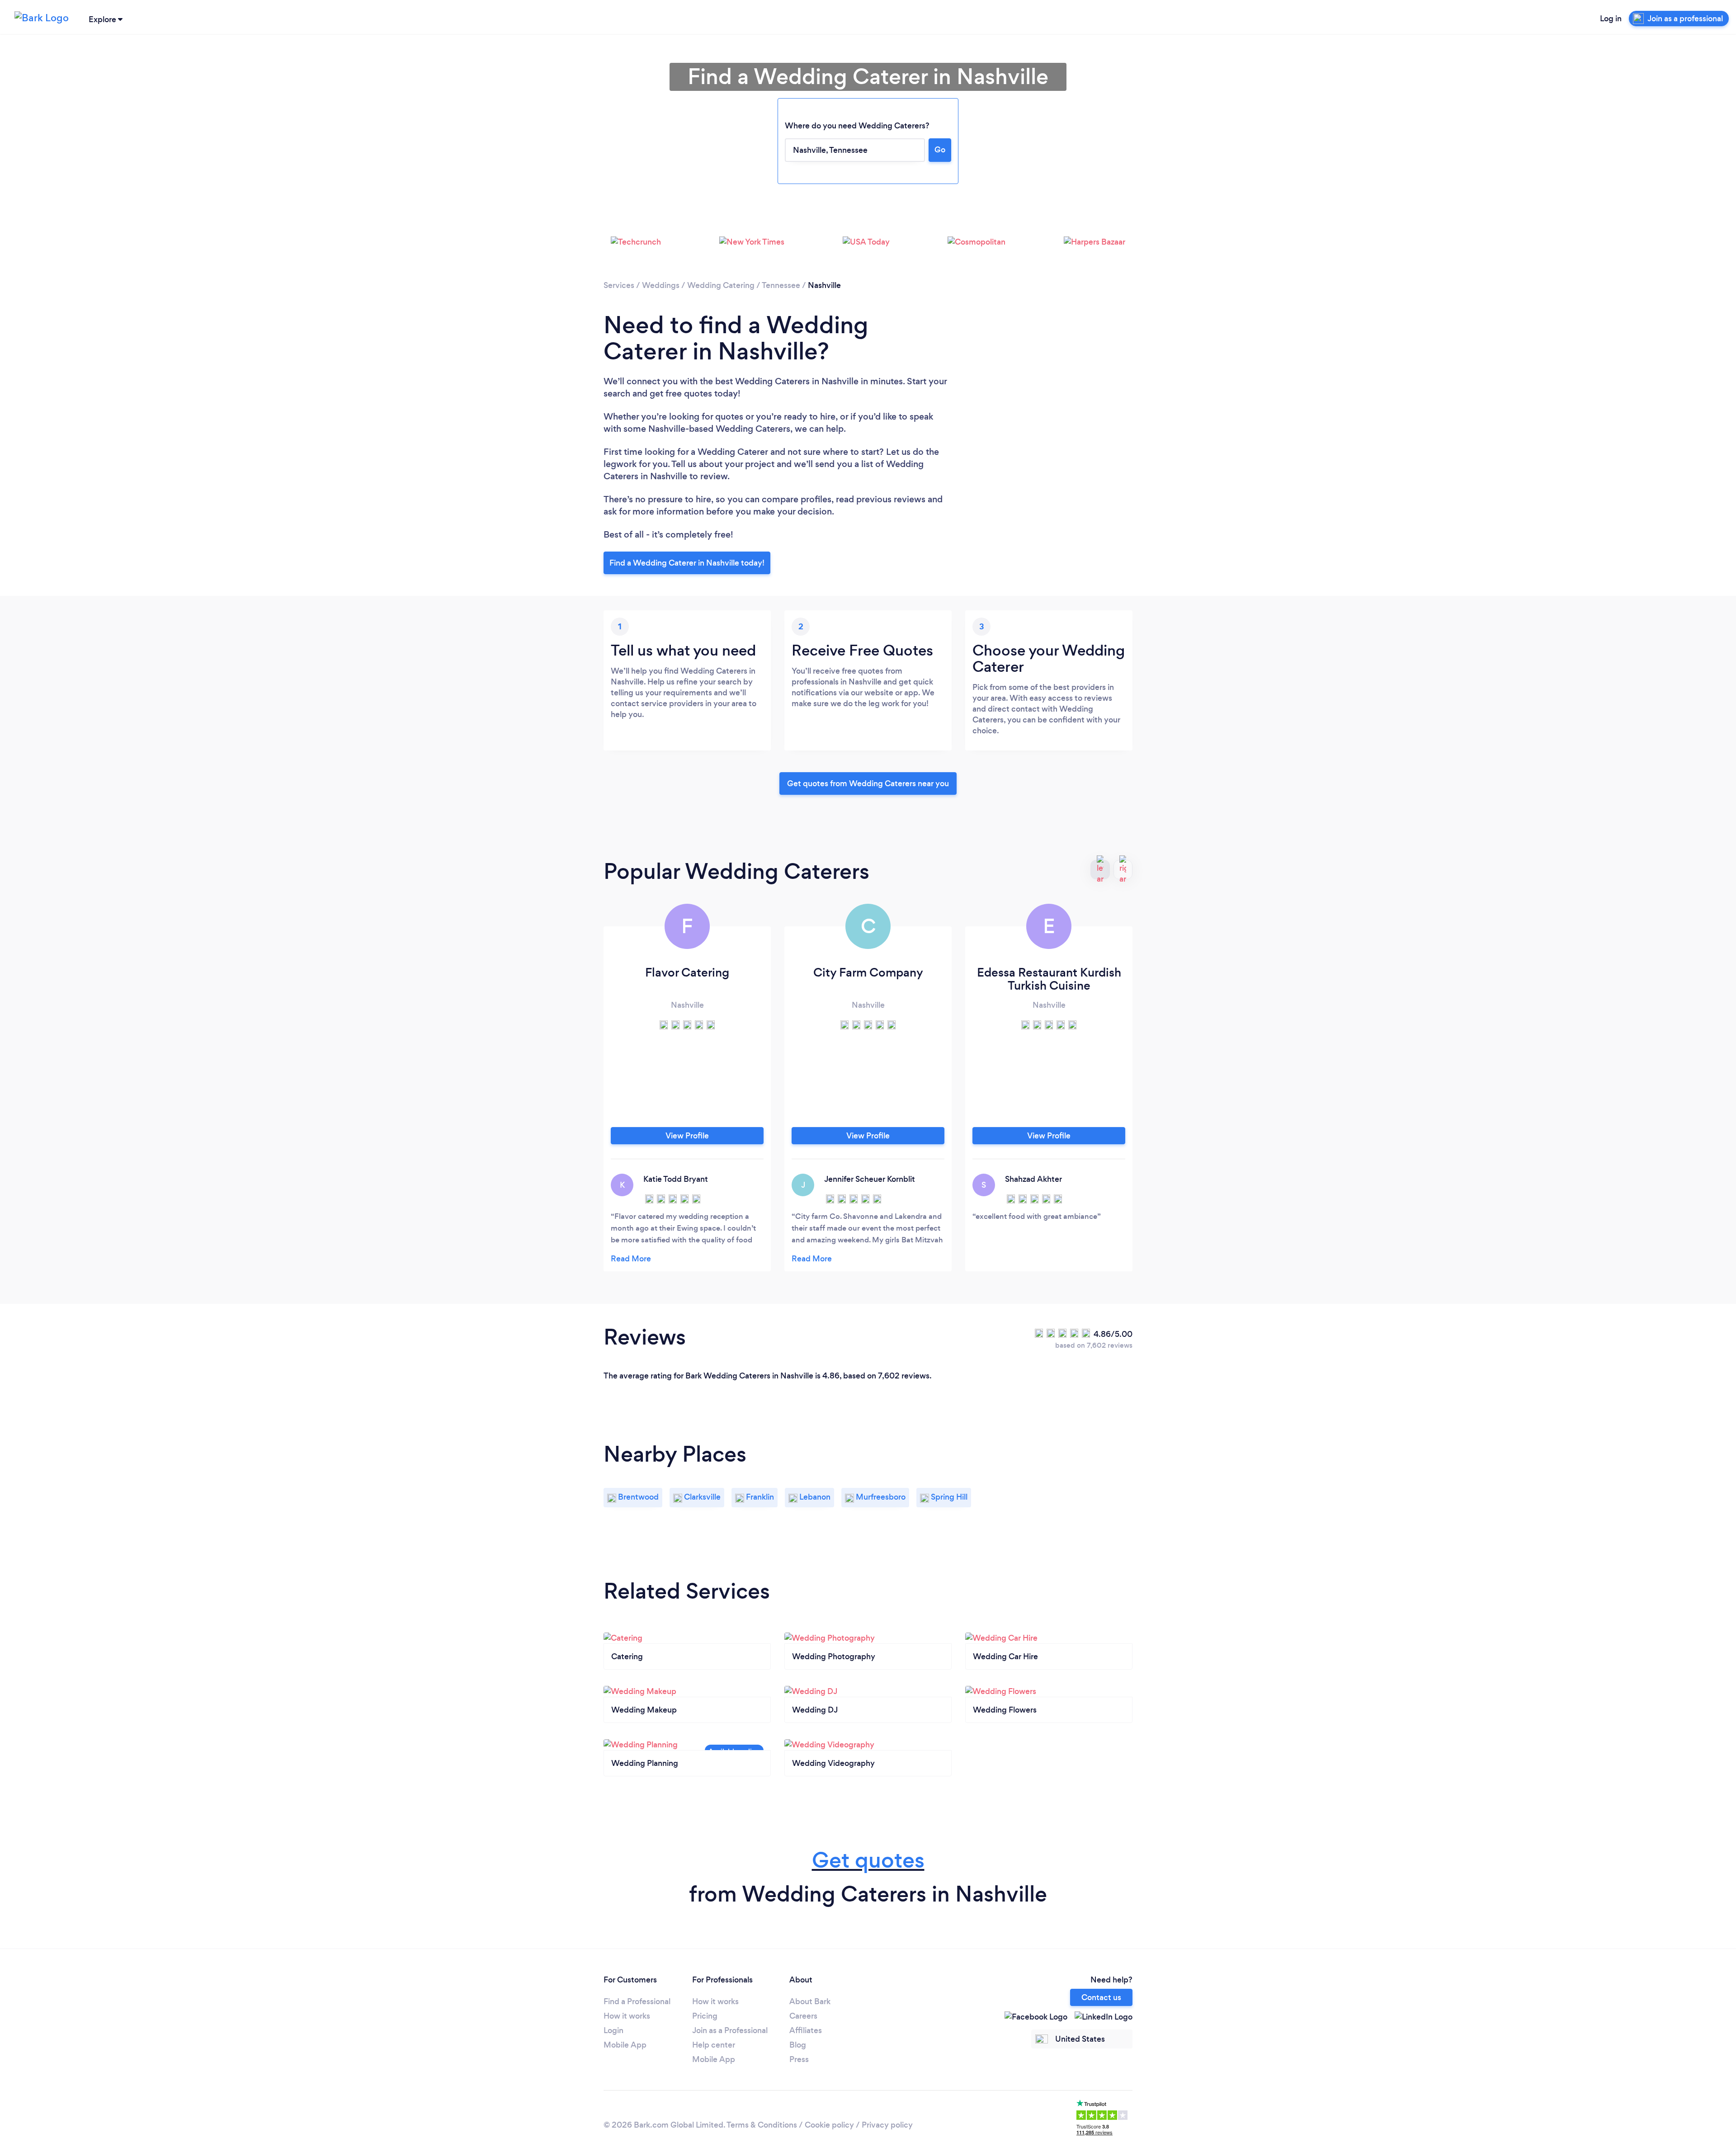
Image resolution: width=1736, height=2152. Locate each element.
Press (799, 2059)
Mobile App (625, 2045)
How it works (627, 2016)
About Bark (810, 2001)
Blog (798, 2045)
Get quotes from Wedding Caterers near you (868, 783)
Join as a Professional (730, 2030)
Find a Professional (637, 2001)
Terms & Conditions (762, 2125)
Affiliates (806, 2030)
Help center (714, 2045)
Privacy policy (887, 2125)
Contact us (1101, 1997)
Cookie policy (829, 2125)
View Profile (687, 1136)
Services (619, 285)
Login (613, 2030)
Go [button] (940, 150)
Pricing (705, 2016)
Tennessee (781, 285)
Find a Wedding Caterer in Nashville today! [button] (687, 563)
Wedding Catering (721, 285)
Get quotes (868, 1860)
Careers (803, 2016)
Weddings (661, 285)
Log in (1611, 19)
